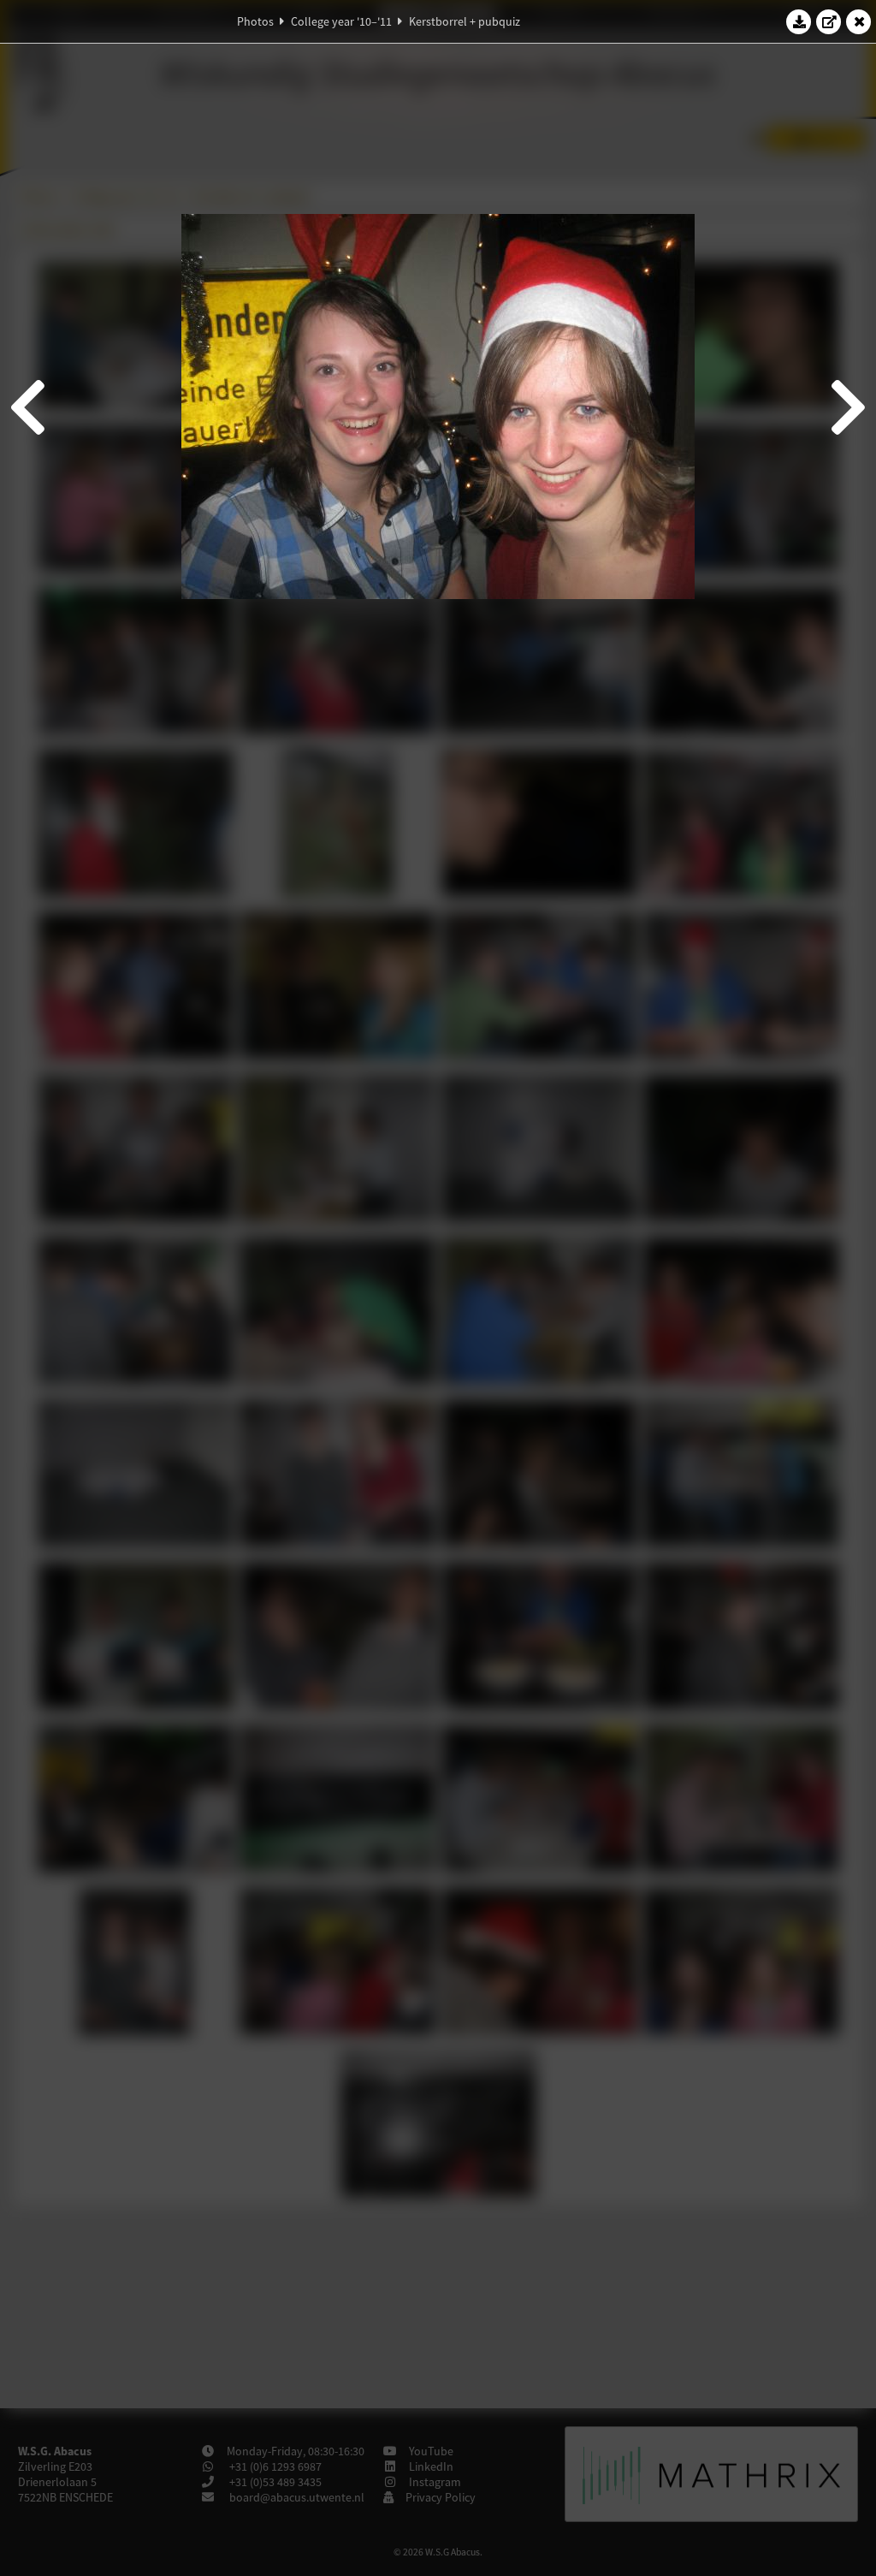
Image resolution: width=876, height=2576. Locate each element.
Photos (255, 21)
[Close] (859, 21)
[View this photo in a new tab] (829, 21)
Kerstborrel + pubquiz (465, 21)
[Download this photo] (799, 21)
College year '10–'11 (341, 21)
